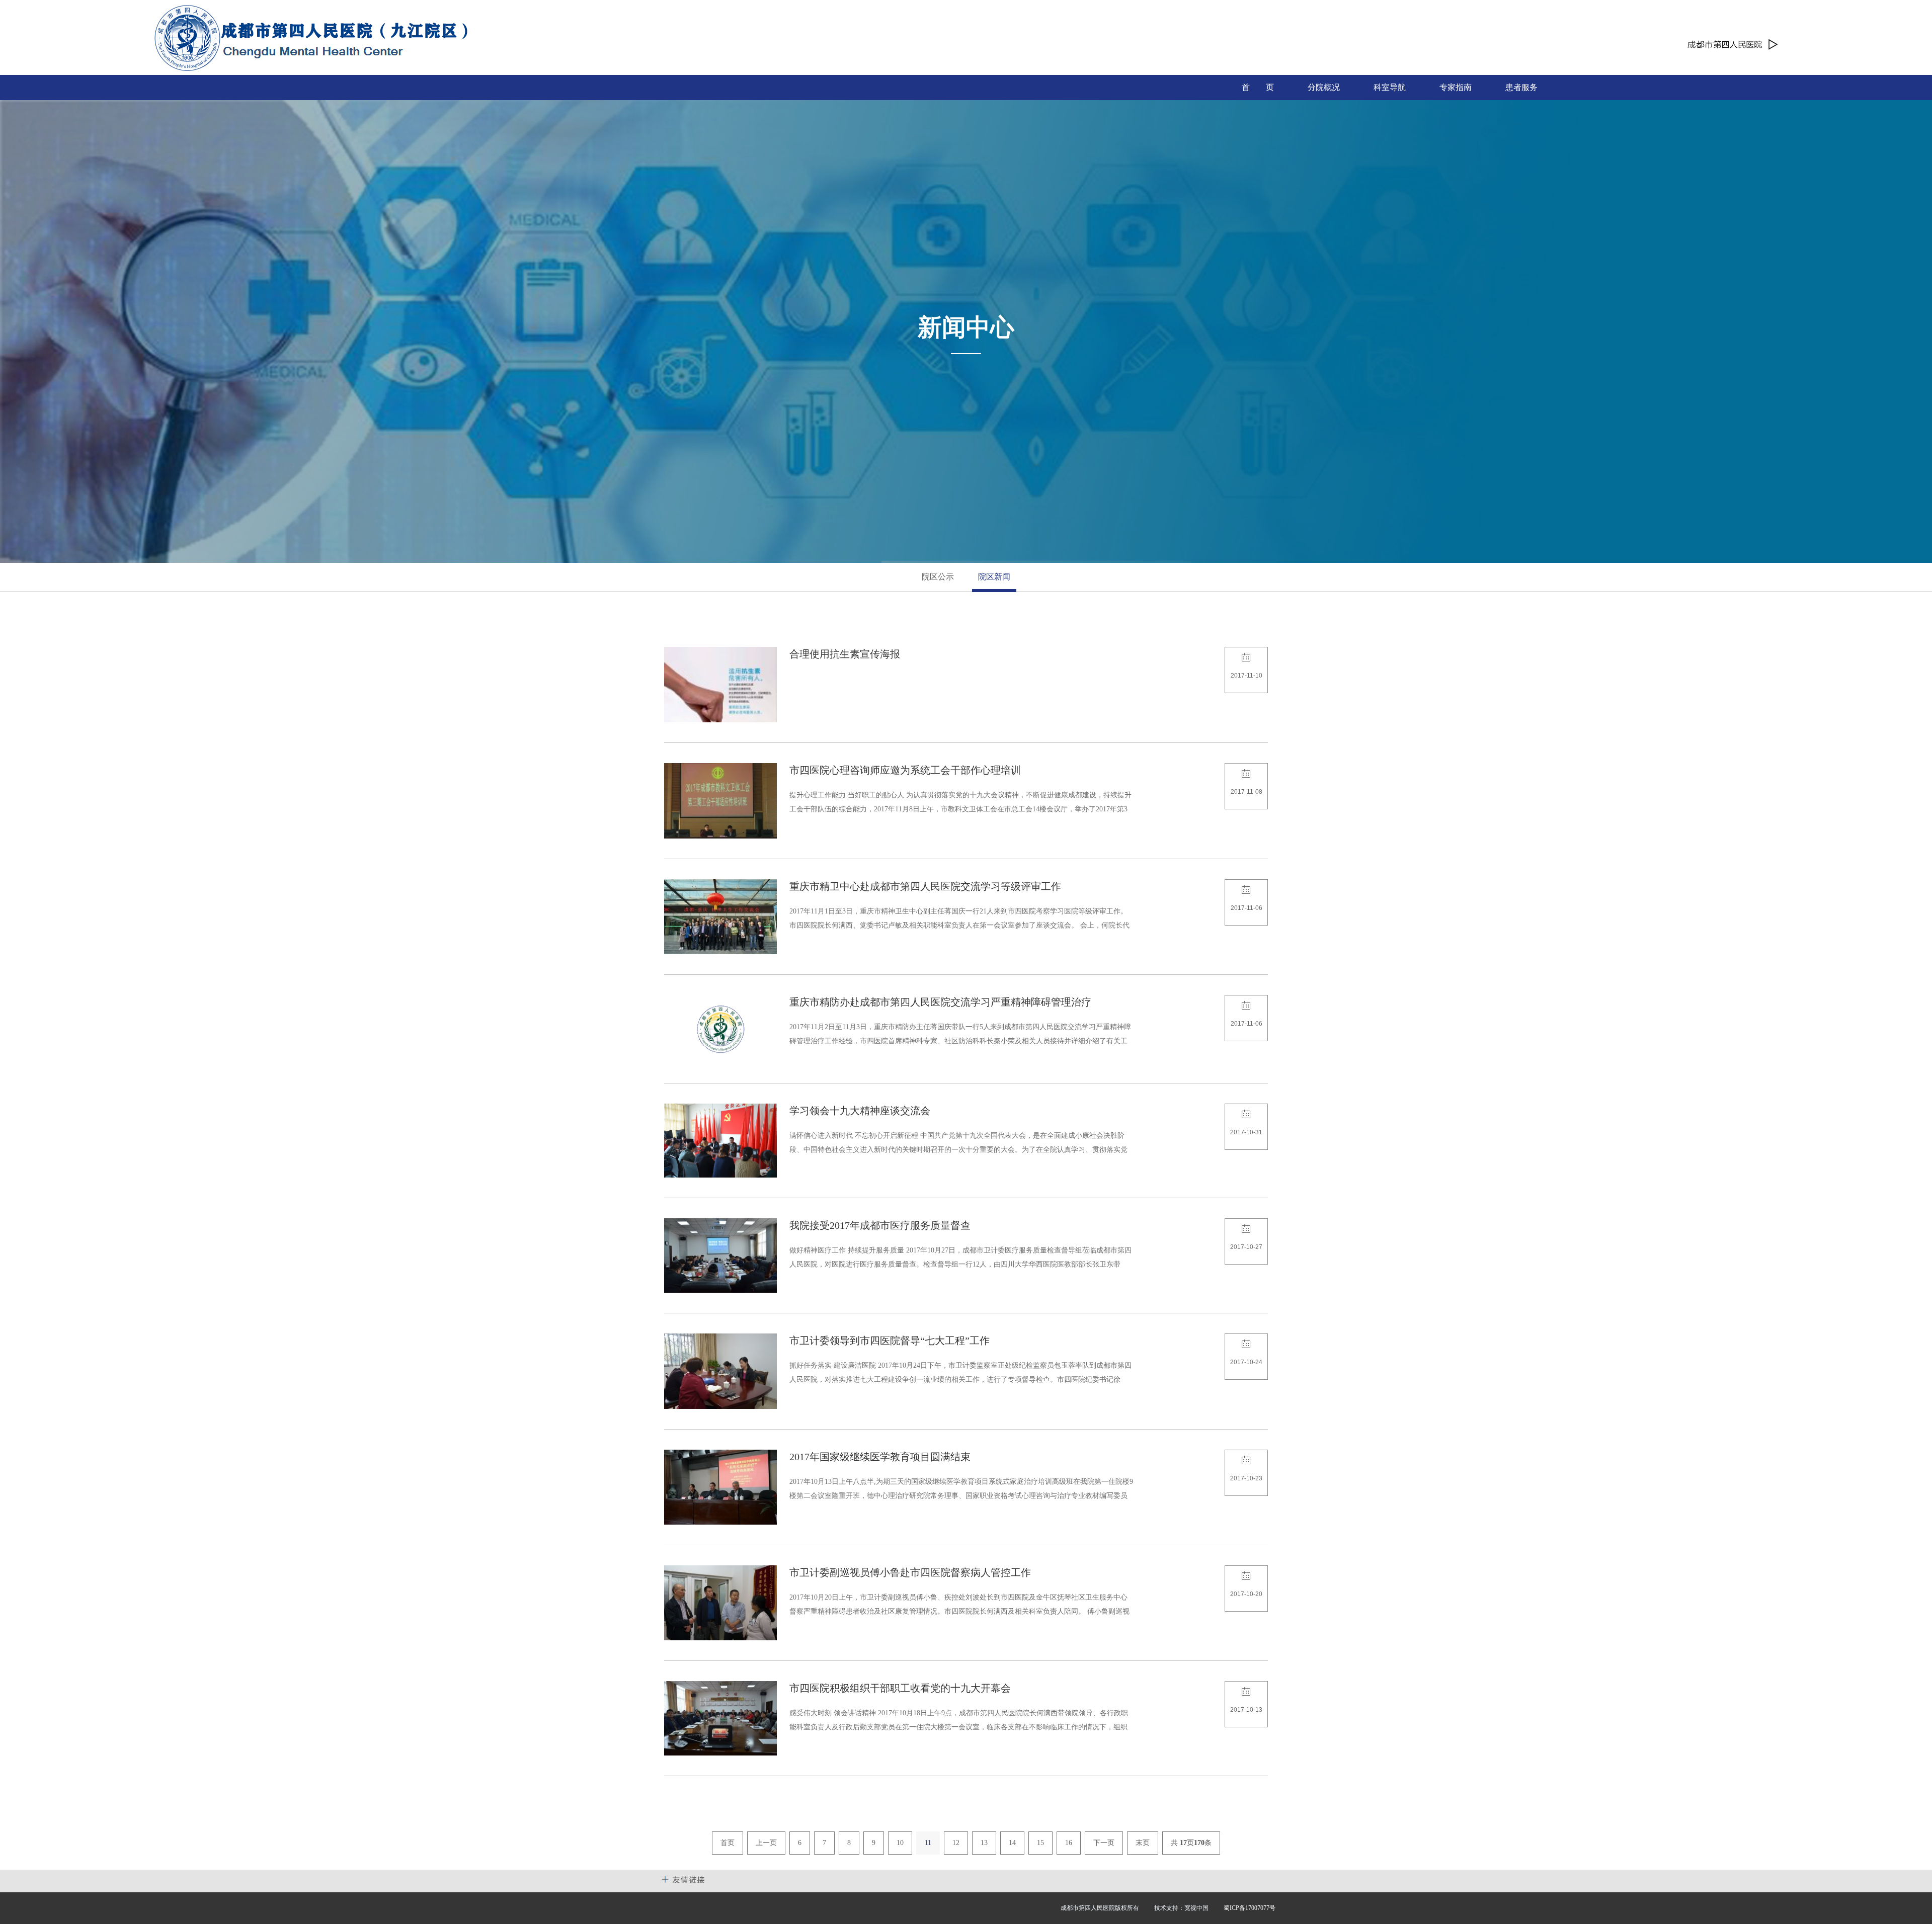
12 (956, 1843)
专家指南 (1456, 87)
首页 (728, 1843)
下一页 (1104, 1843)
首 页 (1258, 87)
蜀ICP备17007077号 (1250, 1908)
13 (984, 1843)
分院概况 (1324, 87)
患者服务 (1521, 87)
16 (1069, 1843)
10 (900, 1843)
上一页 (766, 1843)
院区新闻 (994, 577)
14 (1012, 1843)
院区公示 (938, 577)
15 (1040, 1843)
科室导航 (1390, 87)
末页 (1143, 1843)
